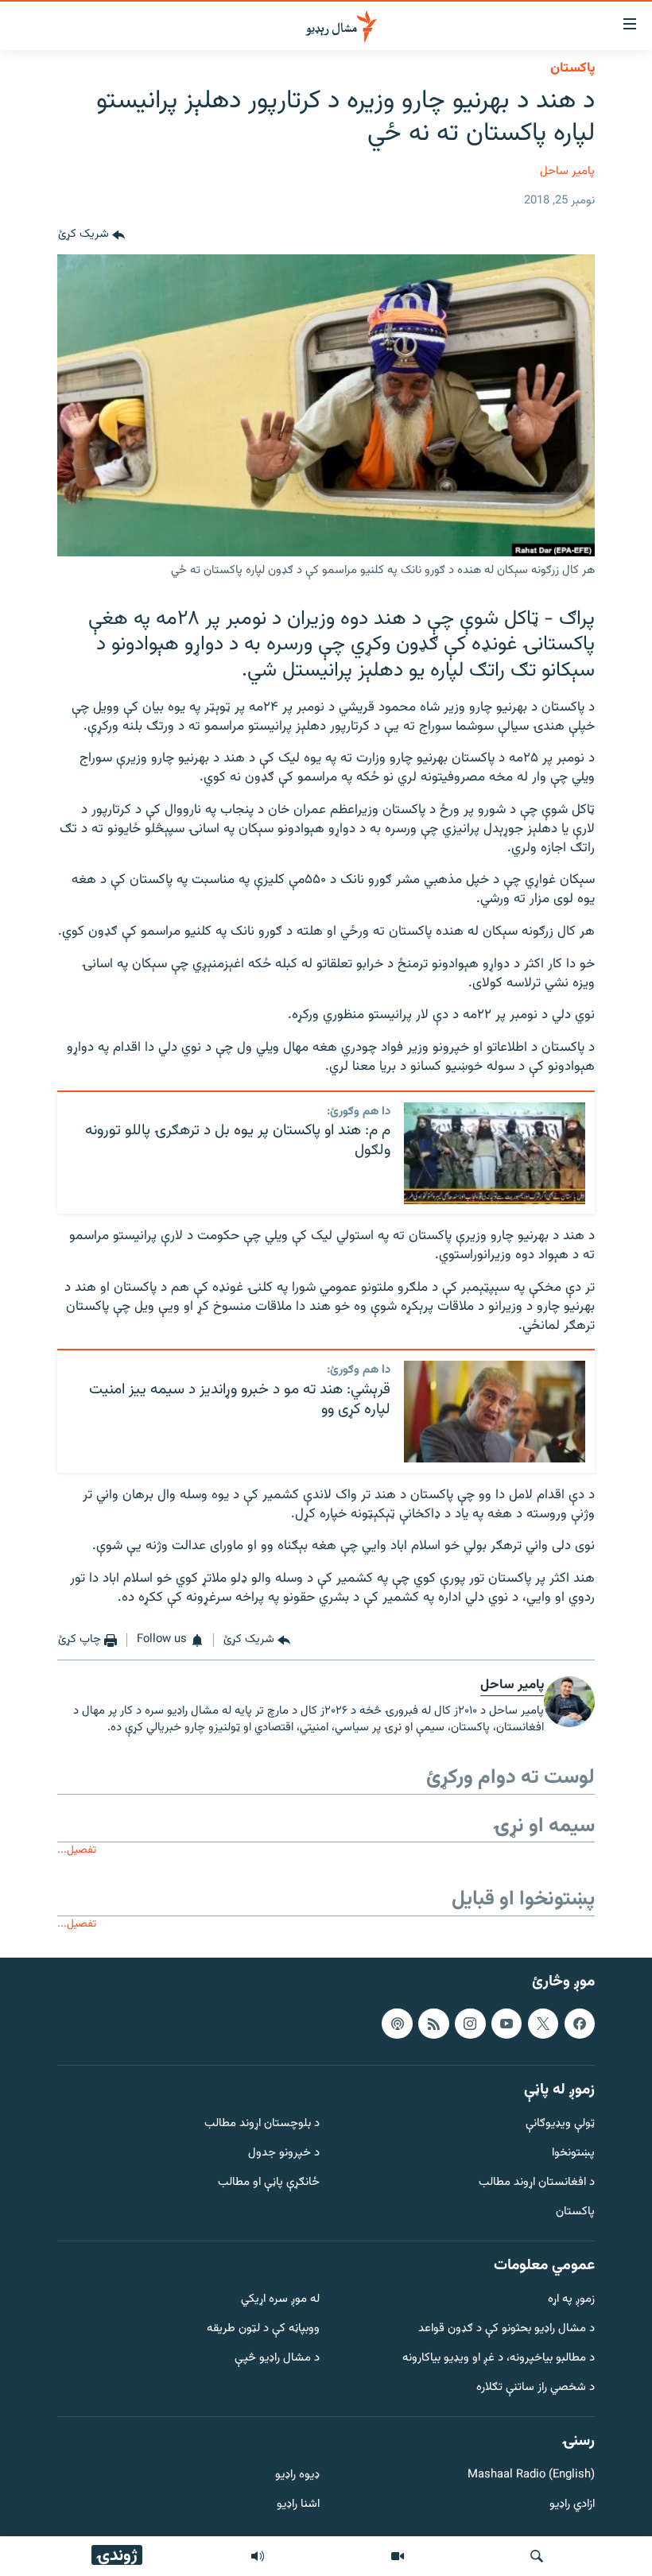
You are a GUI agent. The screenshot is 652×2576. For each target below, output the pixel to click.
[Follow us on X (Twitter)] (543, 2024)
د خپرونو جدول (284, 2154)
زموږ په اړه (571, 2301)
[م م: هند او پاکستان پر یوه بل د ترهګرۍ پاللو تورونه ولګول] (495, 1153)
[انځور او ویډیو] (398, 2556)
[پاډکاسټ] (397, 2024)
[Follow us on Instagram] (470, 2024)
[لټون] (537, 2556)
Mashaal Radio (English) (531, 2476)
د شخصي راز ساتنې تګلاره (536, 2388)
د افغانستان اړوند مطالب (537, 2183)
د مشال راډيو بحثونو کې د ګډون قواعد (506, 2330)
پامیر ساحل (567, 171)
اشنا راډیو (298, 2506)
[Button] (91, 235)
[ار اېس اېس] (433, 2024)
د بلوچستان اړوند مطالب (262, 2125)
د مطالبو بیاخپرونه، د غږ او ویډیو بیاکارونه (499, 2359)
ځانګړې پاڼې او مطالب (269, 2183)
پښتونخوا (573, 2154)
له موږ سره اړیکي (280, 2301)
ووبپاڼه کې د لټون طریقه (263, 2330)
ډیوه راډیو (297, 2476)
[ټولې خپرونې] (258, 2556)
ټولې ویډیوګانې (560, 2125)
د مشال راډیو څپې (277, 2359)
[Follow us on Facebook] (580, 2024)
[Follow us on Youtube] (506, 2024)
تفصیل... (77, 1850)
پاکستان (572, 68)
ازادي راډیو (572, 2506)
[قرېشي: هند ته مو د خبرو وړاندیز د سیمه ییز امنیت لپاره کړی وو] (495, 1412)
